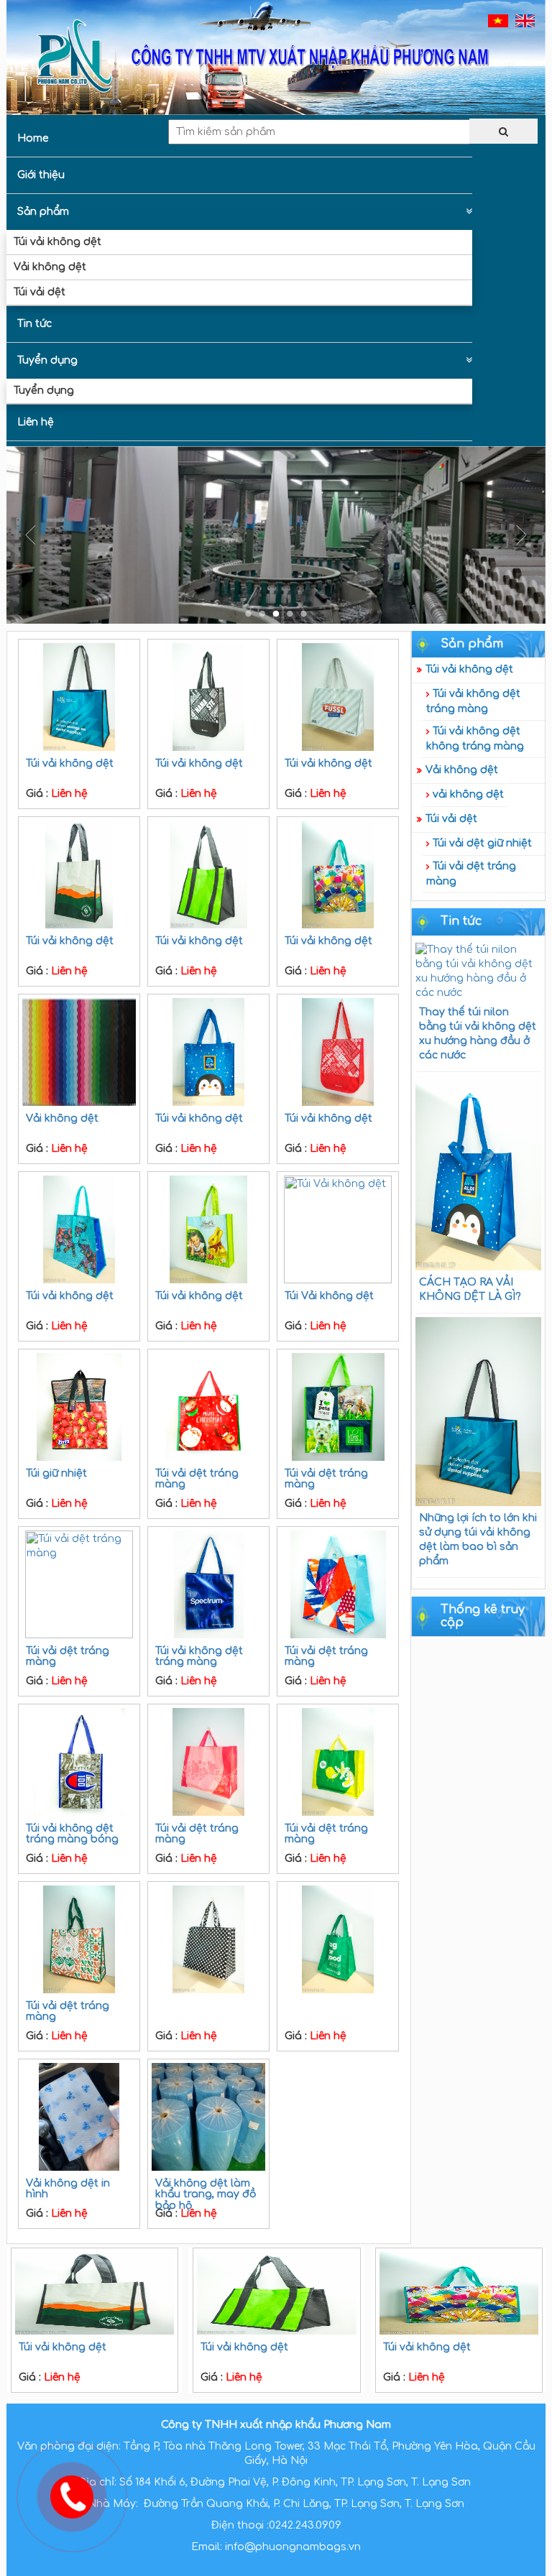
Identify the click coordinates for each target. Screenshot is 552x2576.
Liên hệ (36, 422)
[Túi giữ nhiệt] (79, 1407)
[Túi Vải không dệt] (338, 1229)
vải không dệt (468, 794)
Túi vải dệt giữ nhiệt (482, 843)
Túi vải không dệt (57, 242)
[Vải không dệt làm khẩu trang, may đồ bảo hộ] (208, 2117)
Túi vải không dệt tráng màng (473, 701)
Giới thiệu (41, 175)
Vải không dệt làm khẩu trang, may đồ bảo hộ (206, 2194)
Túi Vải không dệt (329, 1296)
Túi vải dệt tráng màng (471, 874)
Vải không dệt (50, 267)
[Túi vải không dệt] (79, 697)
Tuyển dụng (47, 360)
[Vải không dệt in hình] (79, 2117)
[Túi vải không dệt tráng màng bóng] (79, 1762)
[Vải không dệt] (79, 1052)
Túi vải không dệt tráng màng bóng (72, 1834)
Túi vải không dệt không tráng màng (475, 739)
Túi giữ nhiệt (56, 1473)
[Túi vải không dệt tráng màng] (208, 1584)
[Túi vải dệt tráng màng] (208, 1407)
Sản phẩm (43, 212)
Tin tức (34, 324)
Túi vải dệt (40, 292)
